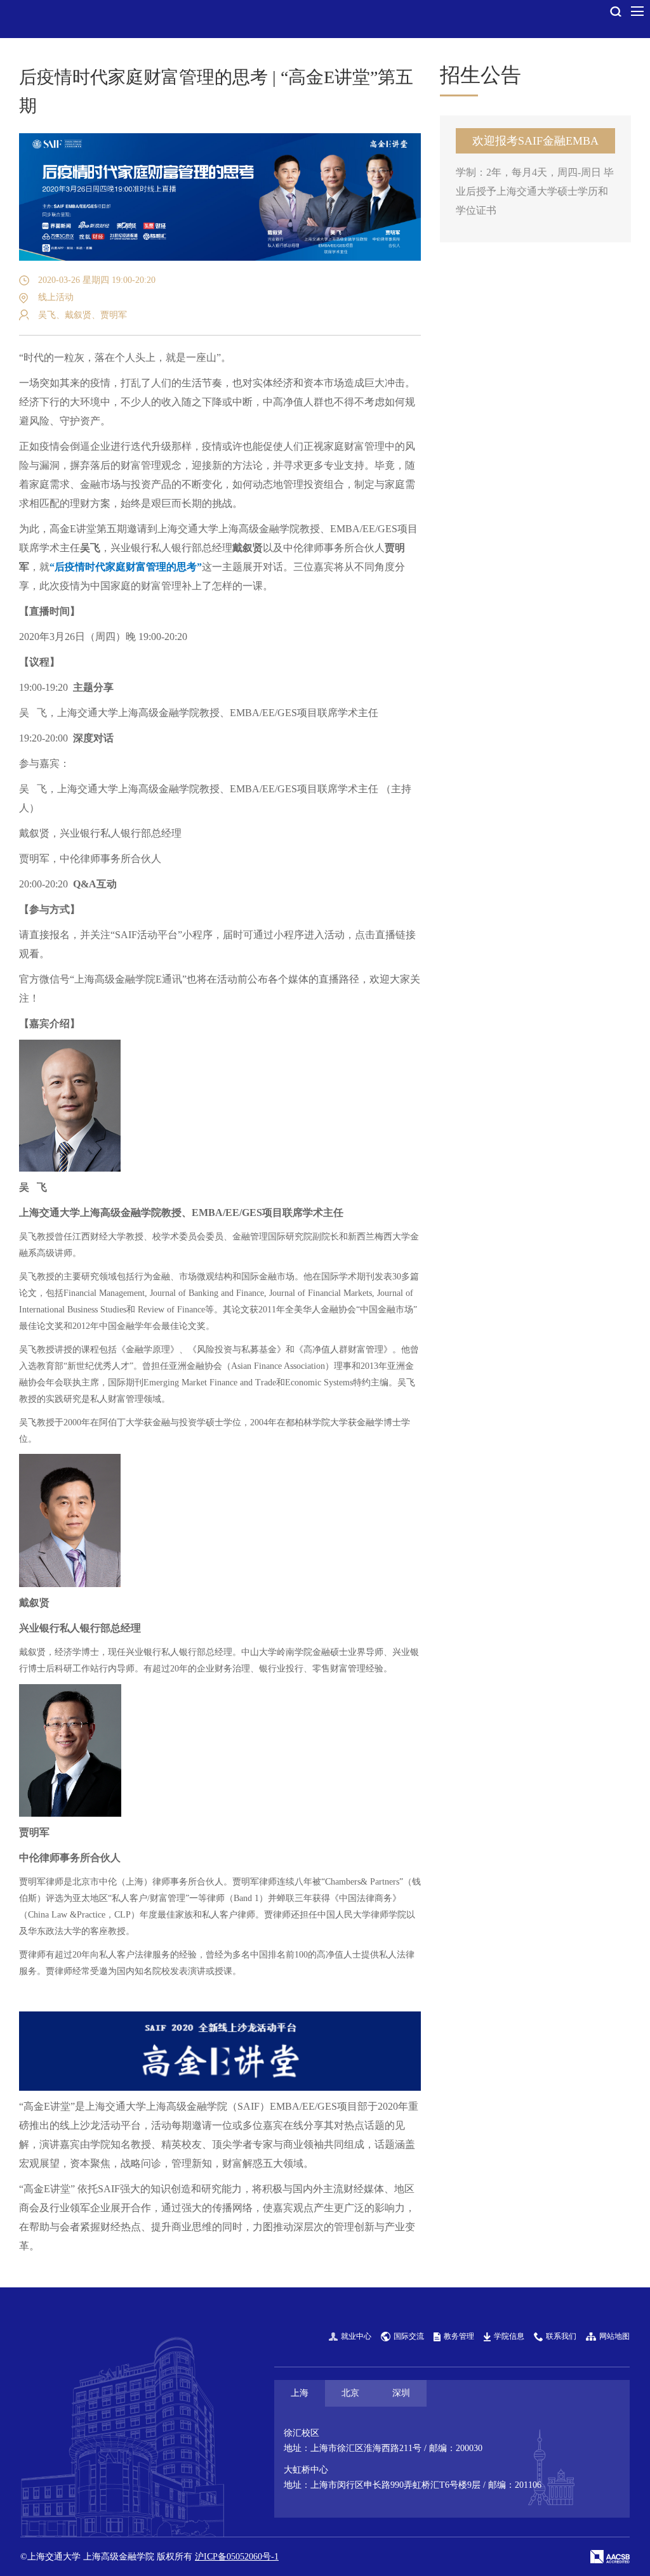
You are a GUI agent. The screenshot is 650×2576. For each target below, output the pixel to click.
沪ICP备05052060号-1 (237, 2557)
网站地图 (614, 2336)
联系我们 (561, 2336)
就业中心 (356, 2336)
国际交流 (409, 2336)
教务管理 (459, 2336)
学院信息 (509, 2336)
